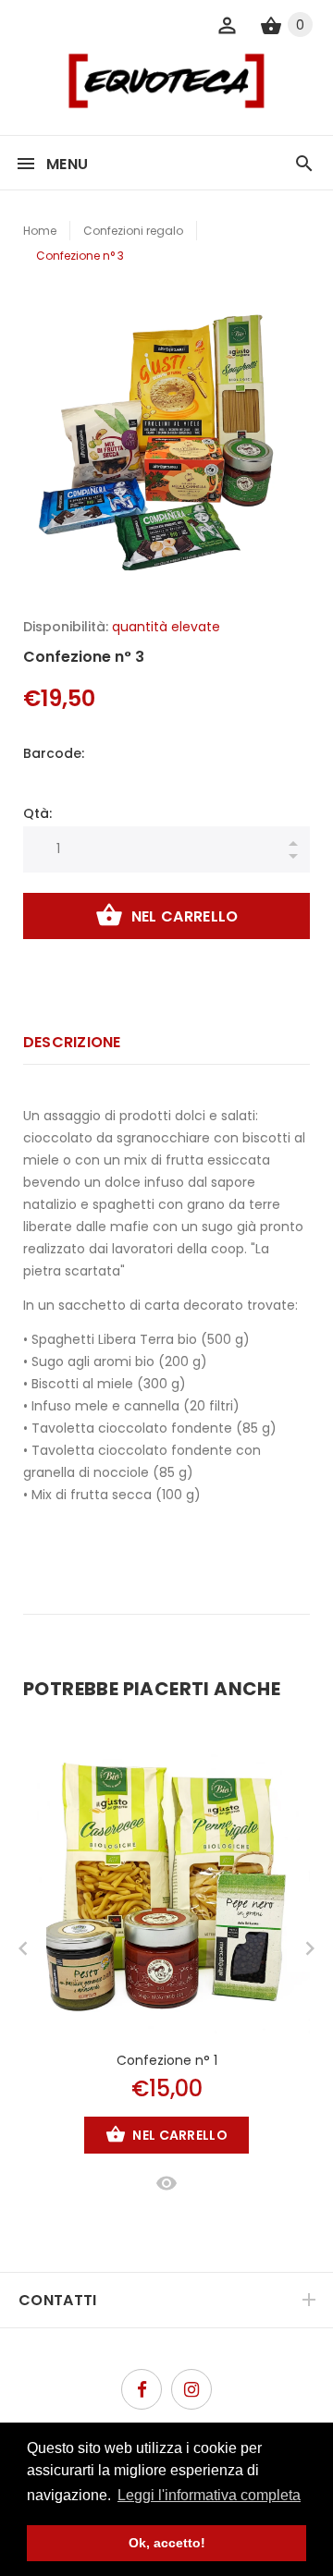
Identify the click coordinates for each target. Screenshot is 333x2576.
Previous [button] (23, 1948)
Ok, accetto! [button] (167, 2543)
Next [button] (310, 1948)
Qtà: (37, 813)
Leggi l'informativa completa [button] (209, 2495)
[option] (166, 439)
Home (40, 231)
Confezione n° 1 (167, 2060)
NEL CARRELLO (185, 916)
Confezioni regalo (133, 231)
